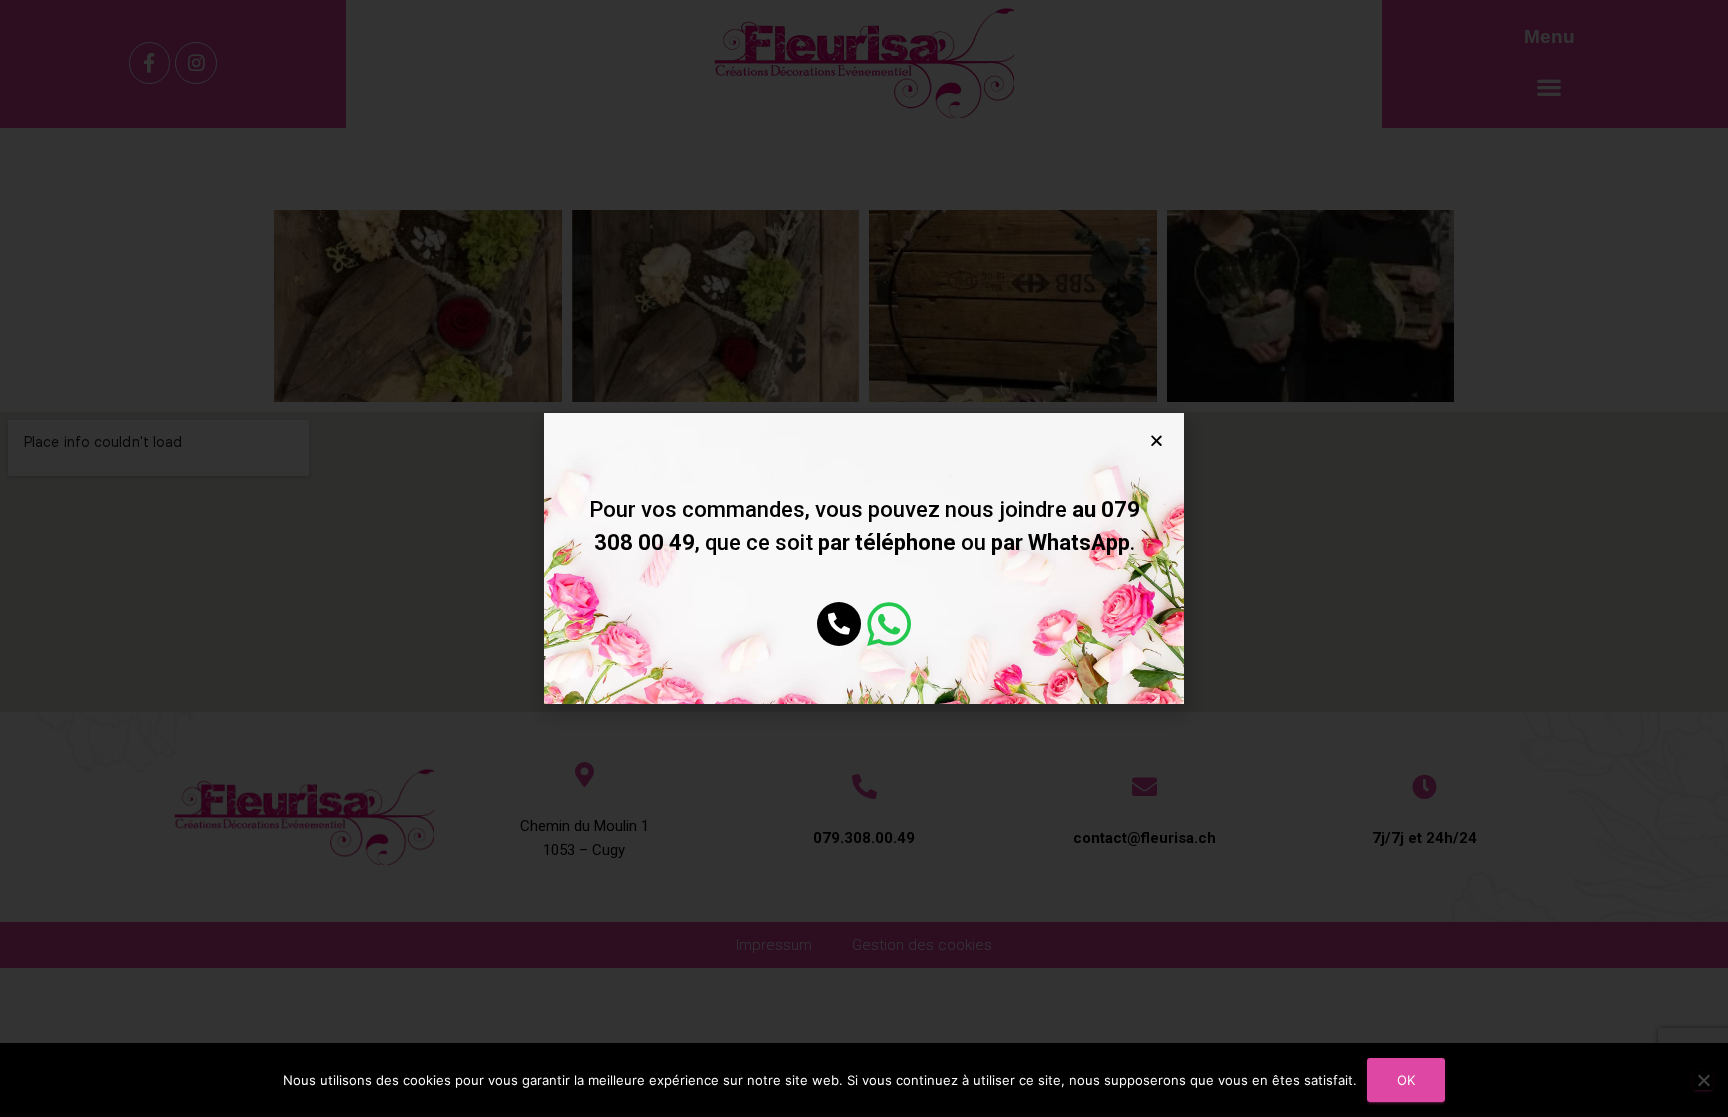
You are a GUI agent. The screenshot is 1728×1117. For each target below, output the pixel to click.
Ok (1406, 1080)
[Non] (1703, 1080)
